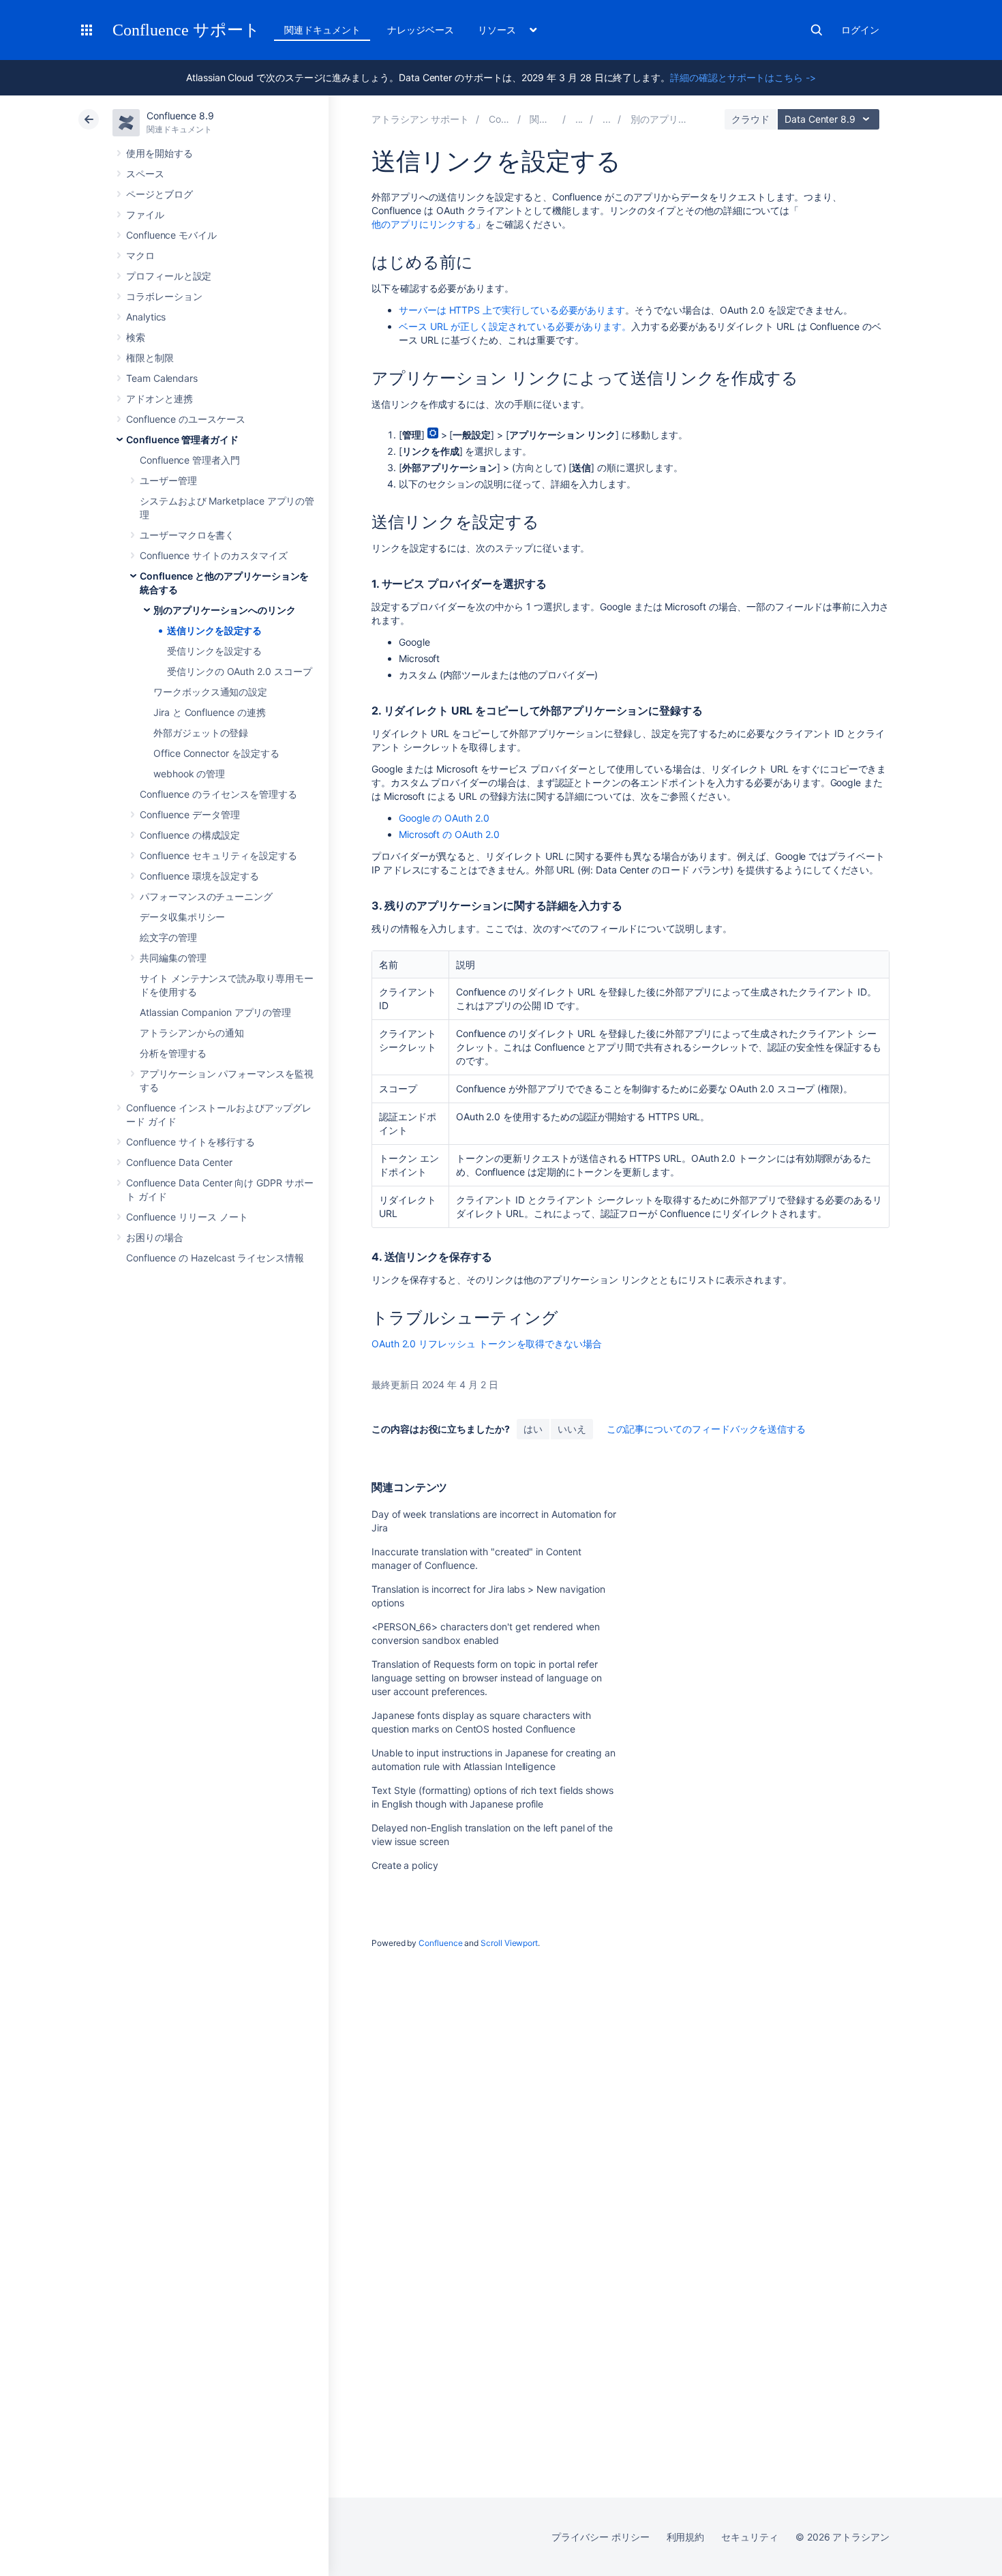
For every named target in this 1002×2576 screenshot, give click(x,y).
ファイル (145, 214)
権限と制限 (150, 358)
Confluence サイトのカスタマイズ (214, 555)
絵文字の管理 (168, 937)
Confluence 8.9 (180, 116)
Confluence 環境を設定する (199, 876)
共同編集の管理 (173, 958)
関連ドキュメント (322, 30)
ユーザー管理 (168, 480)
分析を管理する (173, 1053)
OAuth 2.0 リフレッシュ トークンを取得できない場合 (487, 1344)
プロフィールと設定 (169, 276)
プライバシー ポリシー (600, 2537)
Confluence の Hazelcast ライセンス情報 (215, 1258)
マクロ (140, 255)
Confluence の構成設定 (190, 835)
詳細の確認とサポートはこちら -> (743, 77)
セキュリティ (750, 2537)
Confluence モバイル (171, 235)
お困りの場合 (155, 1237)
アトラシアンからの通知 (192, 1033)
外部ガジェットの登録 (201, 733)
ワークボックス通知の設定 (210, 692)
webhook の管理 (189, 774)
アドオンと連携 (160, 399)
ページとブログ (160, 194)
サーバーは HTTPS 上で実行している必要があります (512, 310)
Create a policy (405, 1865)
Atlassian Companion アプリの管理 (215, 1012)
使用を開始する (160, 153)
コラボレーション (164, 296)
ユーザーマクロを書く (187, 535)
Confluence (440, 1943)
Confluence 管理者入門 (190, 460)
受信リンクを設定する (214, 651)
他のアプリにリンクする (424, 224)
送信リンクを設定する (214, 630)
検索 (817, 30)
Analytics (146, 317)
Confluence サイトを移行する (191, 1142)
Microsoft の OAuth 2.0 (449, 834)
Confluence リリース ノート (187, 1217)
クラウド (750, 119)
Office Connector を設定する (216, 753)
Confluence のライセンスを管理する (218, 794)
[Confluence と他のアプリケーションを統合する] (607, 119)
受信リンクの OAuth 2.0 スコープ (240, 671)
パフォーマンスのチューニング (206, 896)
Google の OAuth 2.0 (444, 818)
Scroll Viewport (509, 1943)
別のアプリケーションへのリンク (225, 610)
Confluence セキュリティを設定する (218, 855)
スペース (145, 174)
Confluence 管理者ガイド (182, 439)
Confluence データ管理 (190, 814)
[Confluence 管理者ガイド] (579, 119)
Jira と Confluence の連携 (210, 712)
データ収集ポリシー (182, 917)
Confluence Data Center (179, 1162)
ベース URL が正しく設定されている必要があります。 (515, 326)
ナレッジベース (421, 30)
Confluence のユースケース (186, 419)
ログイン (860, 30)
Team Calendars (162, 378)
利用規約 (686, 2537)
